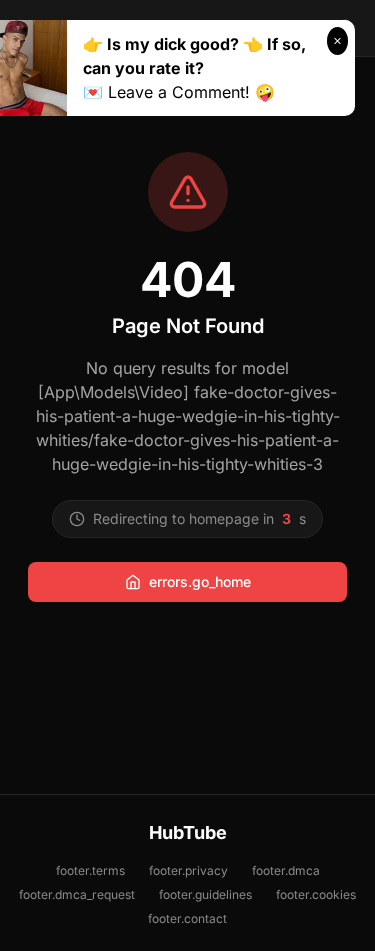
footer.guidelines (205, 894)
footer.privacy (188, 870)
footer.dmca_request (77, 894)
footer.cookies (316, 894)
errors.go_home (200, 581)
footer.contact (187, 918)
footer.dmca (286, 870)
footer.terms (90, 870)
